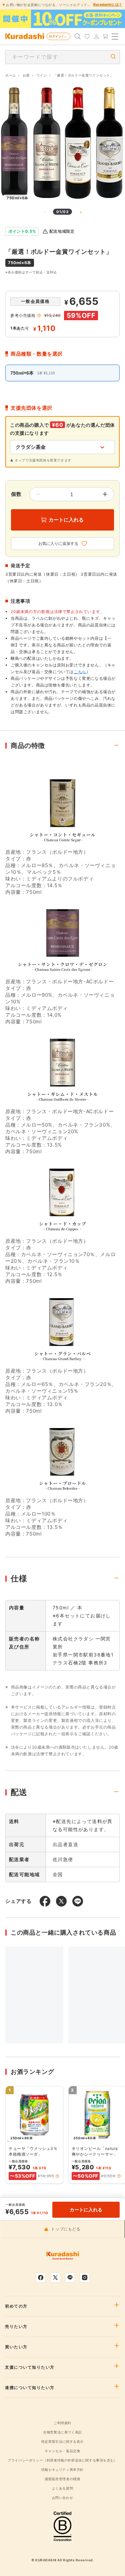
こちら (80, 672)
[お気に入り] (87, 36)
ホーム (11, 75)
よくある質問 (63, 2488)
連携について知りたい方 (30, 2388)
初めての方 (16, 2306)
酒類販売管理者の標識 (62, 2479)
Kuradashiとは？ (108, 4)
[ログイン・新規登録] (96, 36)
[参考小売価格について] (39, 316)
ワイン (42, 75)
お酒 (26, 75)
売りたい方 (16, 2327)
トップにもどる (66, 2229)
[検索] (78, 36)
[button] (57, 2176)
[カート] (106, 36)
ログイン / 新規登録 (60, 36)
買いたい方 (16, 2347)
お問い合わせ (63, 2498)
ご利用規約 (62, 2423)
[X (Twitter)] (55, 2277)
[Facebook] (41, 2277)
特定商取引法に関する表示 (62, 2441)
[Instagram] (85, 2277)
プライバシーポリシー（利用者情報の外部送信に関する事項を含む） (62, 2460)
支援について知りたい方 (30, 2367)
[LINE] (70, 2277)
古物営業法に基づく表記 (62, 2432)
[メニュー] (115, 36)
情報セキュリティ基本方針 (62, 2469)
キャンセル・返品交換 (62, 2451)
